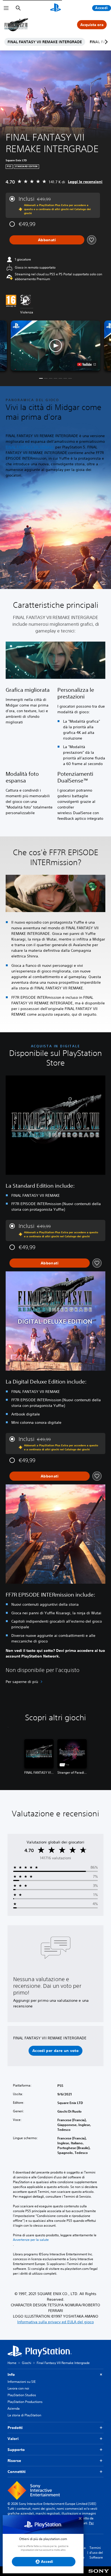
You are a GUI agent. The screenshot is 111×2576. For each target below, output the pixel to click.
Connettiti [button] (17, 2472)
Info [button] (11, 2374)
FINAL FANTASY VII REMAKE (30, 447)
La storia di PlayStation (24, 2415)
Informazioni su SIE (22, 2382)
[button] (56, 345)
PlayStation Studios (22, 2395)
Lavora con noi (18, 2388)
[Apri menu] (6, 8)
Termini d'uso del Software (96, 2553)
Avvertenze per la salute (31, 2240)
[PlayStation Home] (55, 8)
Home (12, 2363)
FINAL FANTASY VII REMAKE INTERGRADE (45, 42)
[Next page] (105, 42)
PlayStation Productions (25, 2402)
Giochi (27, 2363)
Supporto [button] (16, 2450)
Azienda (14, 2408)
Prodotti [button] (15, 2428)
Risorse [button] (14, 2461)
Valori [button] (13, 2439)
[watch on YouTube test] (87, 364)
